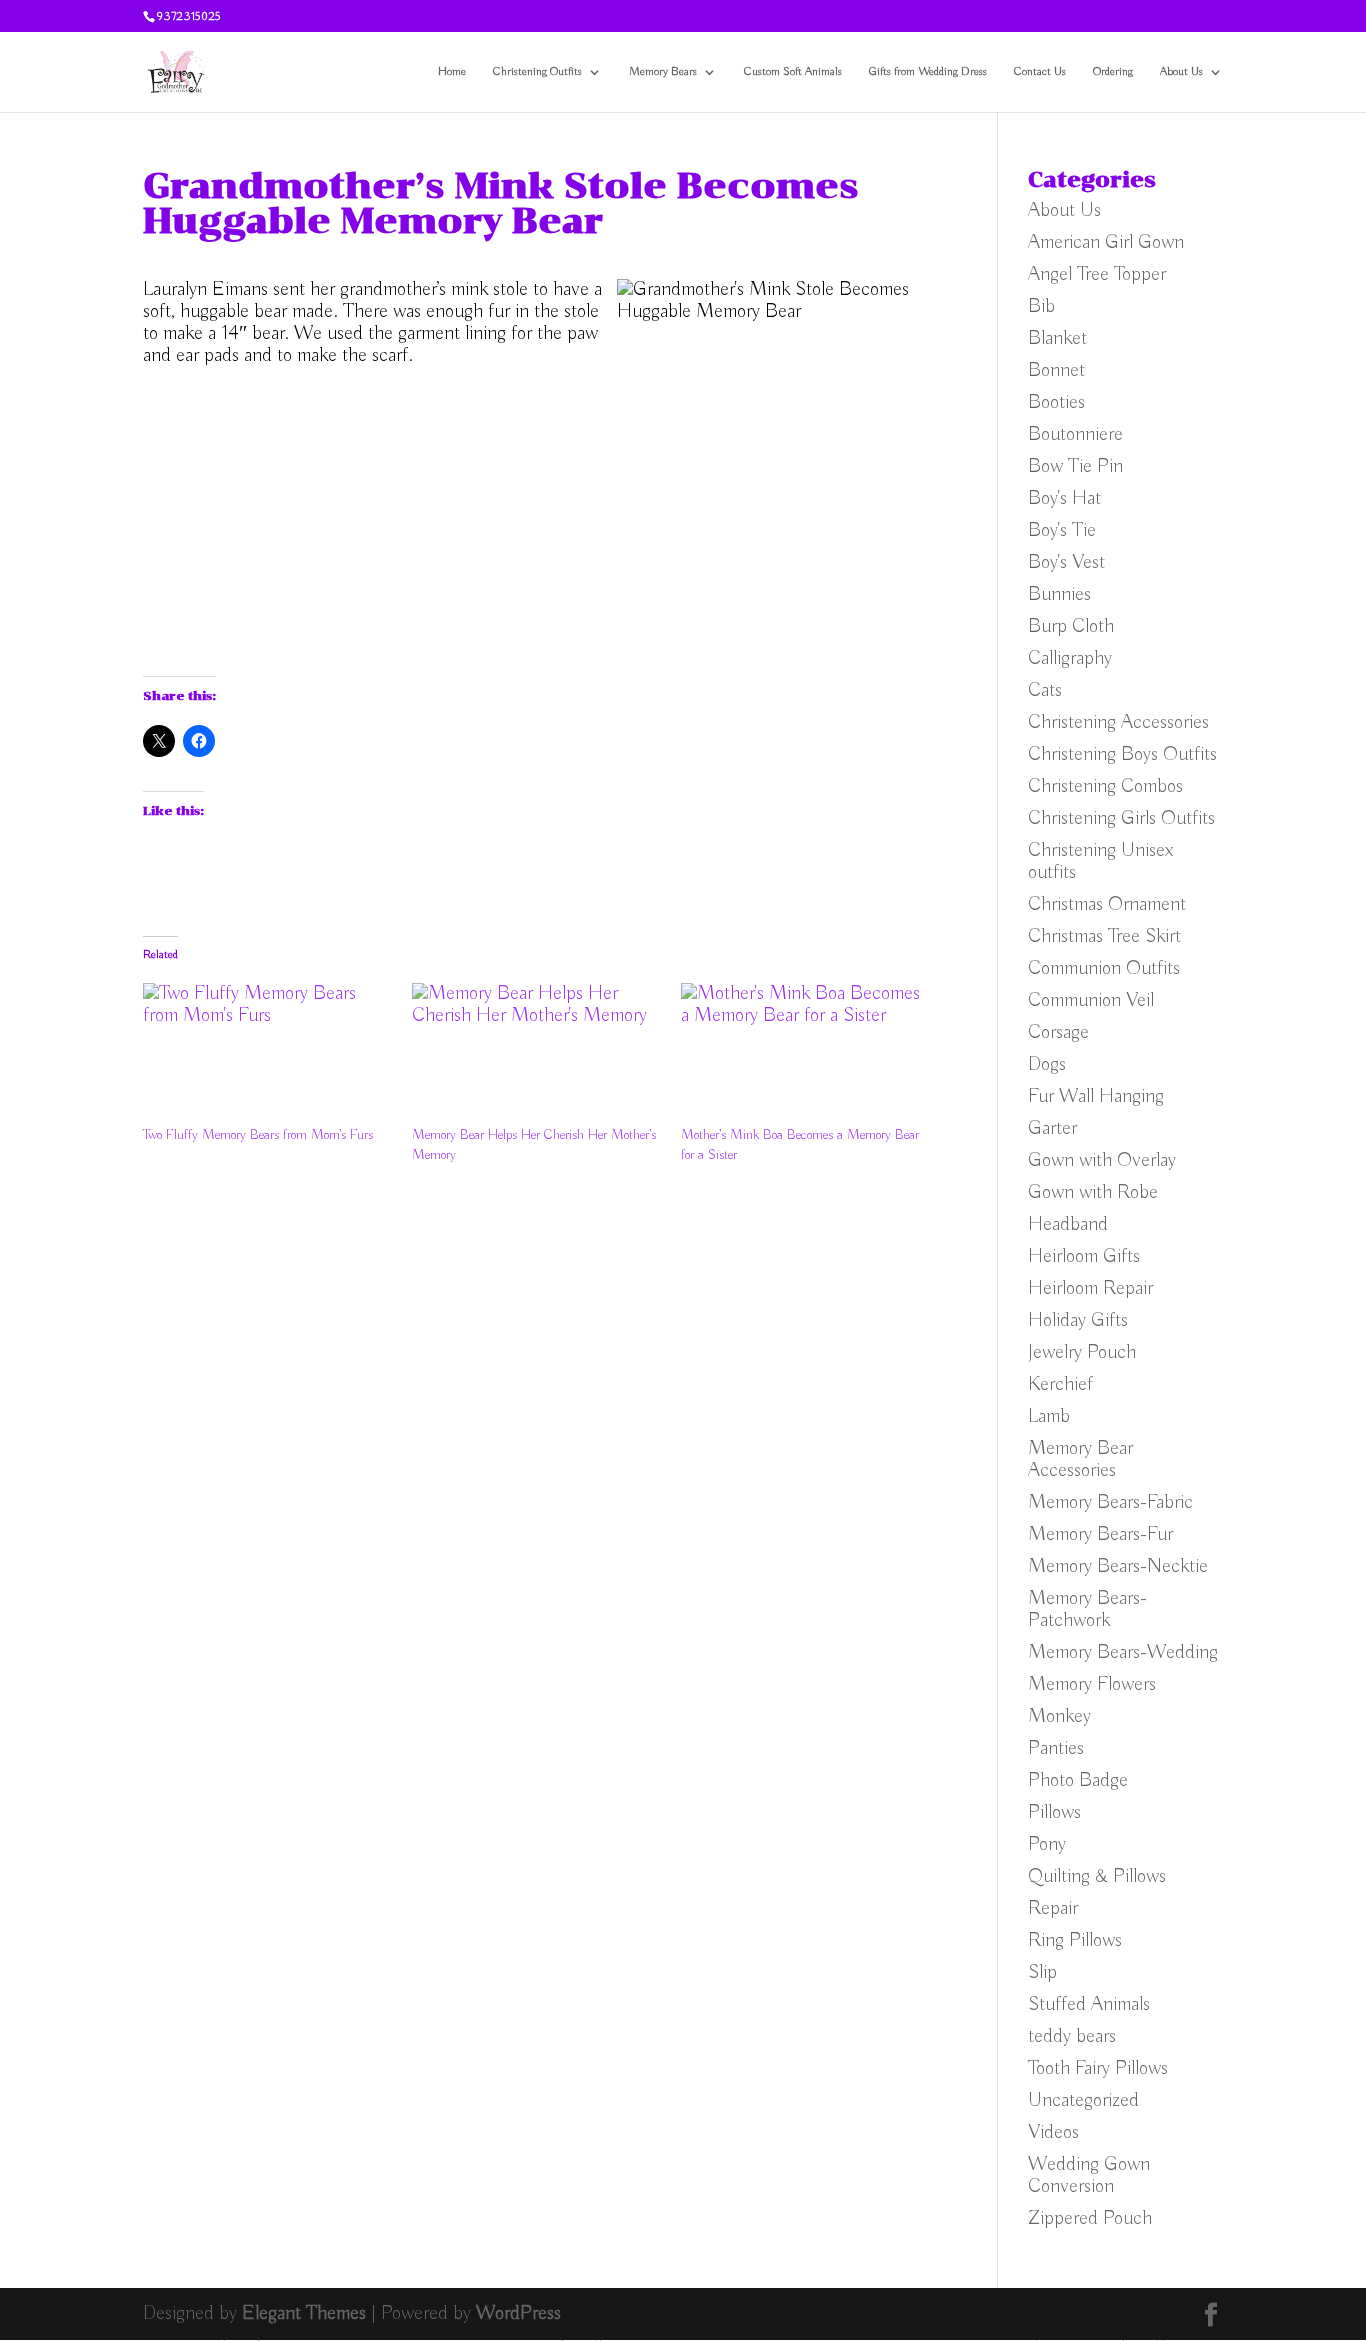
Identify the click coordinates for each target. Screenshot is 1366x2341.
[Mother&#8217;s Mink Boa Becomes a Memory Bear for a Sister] (805, 1054)
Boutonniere (1075, 434)
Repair (1053, 1908)
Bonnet (1056, 370)
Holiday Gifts (1078, 1320)
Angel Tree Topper (1097, 274)
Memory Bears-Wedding (1123, 1652)
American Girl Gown (1106, 242)
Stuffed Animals (1089, 2004)
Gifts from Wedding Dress (928, 72)
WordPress (518, 2313)
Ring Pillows (1075, 1940)
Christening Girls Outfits (1121, 818)
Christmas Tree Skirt (1104, 936)
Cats (1045, 690)
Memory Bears (663, 72)
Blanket (1057, 338)
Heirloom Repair (1090, 1288)
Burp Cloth (1071, 626)
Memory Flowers (1092, 1684)
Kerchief (1060, 1384)
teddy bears (1072, 2036)
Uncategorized (1083, 2100)
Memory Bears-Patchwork (1087, 1609)
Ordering (1113, 72)
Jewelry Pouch (1082, 1352)
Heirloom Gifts (1084, 1256)
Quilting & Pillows (1097, 1876)
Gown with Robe (1093, 1192)
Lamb (1049, 1416)
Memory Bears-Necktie (1118, 1566)
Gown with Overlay (1102, 1160)
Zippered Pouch (1090, 2218)
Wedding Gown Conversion (1089, 2175)
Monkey (1059, 1716)
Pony (1047, 1844)
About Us (1181, 72)
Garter (1052, 1128)
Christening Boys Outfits (1122, 754)
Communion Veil (1091, 1000)
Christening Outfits (537, 72)
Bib (1041, 306)
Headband (1068, 1224)
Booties (1056, 402)
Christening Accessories (1118, 722)
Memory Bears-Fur (1100, 1534)
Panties (1056, 1748)
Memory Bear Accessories (1080, 1459)
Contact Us (1040, 72)
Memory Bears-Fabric (1110, 1502)
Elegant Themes (304, 2313)
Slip (1042, 1972)
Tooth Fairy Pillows (1098, 2068)
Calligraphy (1070, 658)
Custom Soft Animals (793, 72)
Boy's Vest (1066, 562)
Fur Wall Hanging (1096, 1096)
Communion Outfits (1104, 968)
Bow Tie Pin (1075, 466)
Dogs (1047, 1064)
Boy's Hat (1064, 498)
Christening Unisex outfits (1101, 861)
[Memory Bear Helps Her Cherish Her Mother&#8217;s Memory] (536, 1054)
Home (452, 72)
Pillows (1054, 1812)
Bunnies (1059, 594)
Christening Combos (1105, 786)
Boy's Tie (1062, 530)
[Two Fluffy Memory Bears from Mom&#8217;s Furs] (267, 1054)
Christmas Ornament (1107, 904)
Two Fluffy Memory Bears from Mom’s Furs (258, 1135)
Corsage (1058, 1032)
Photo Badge (1078, 1780)
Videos (1053, 2132)
